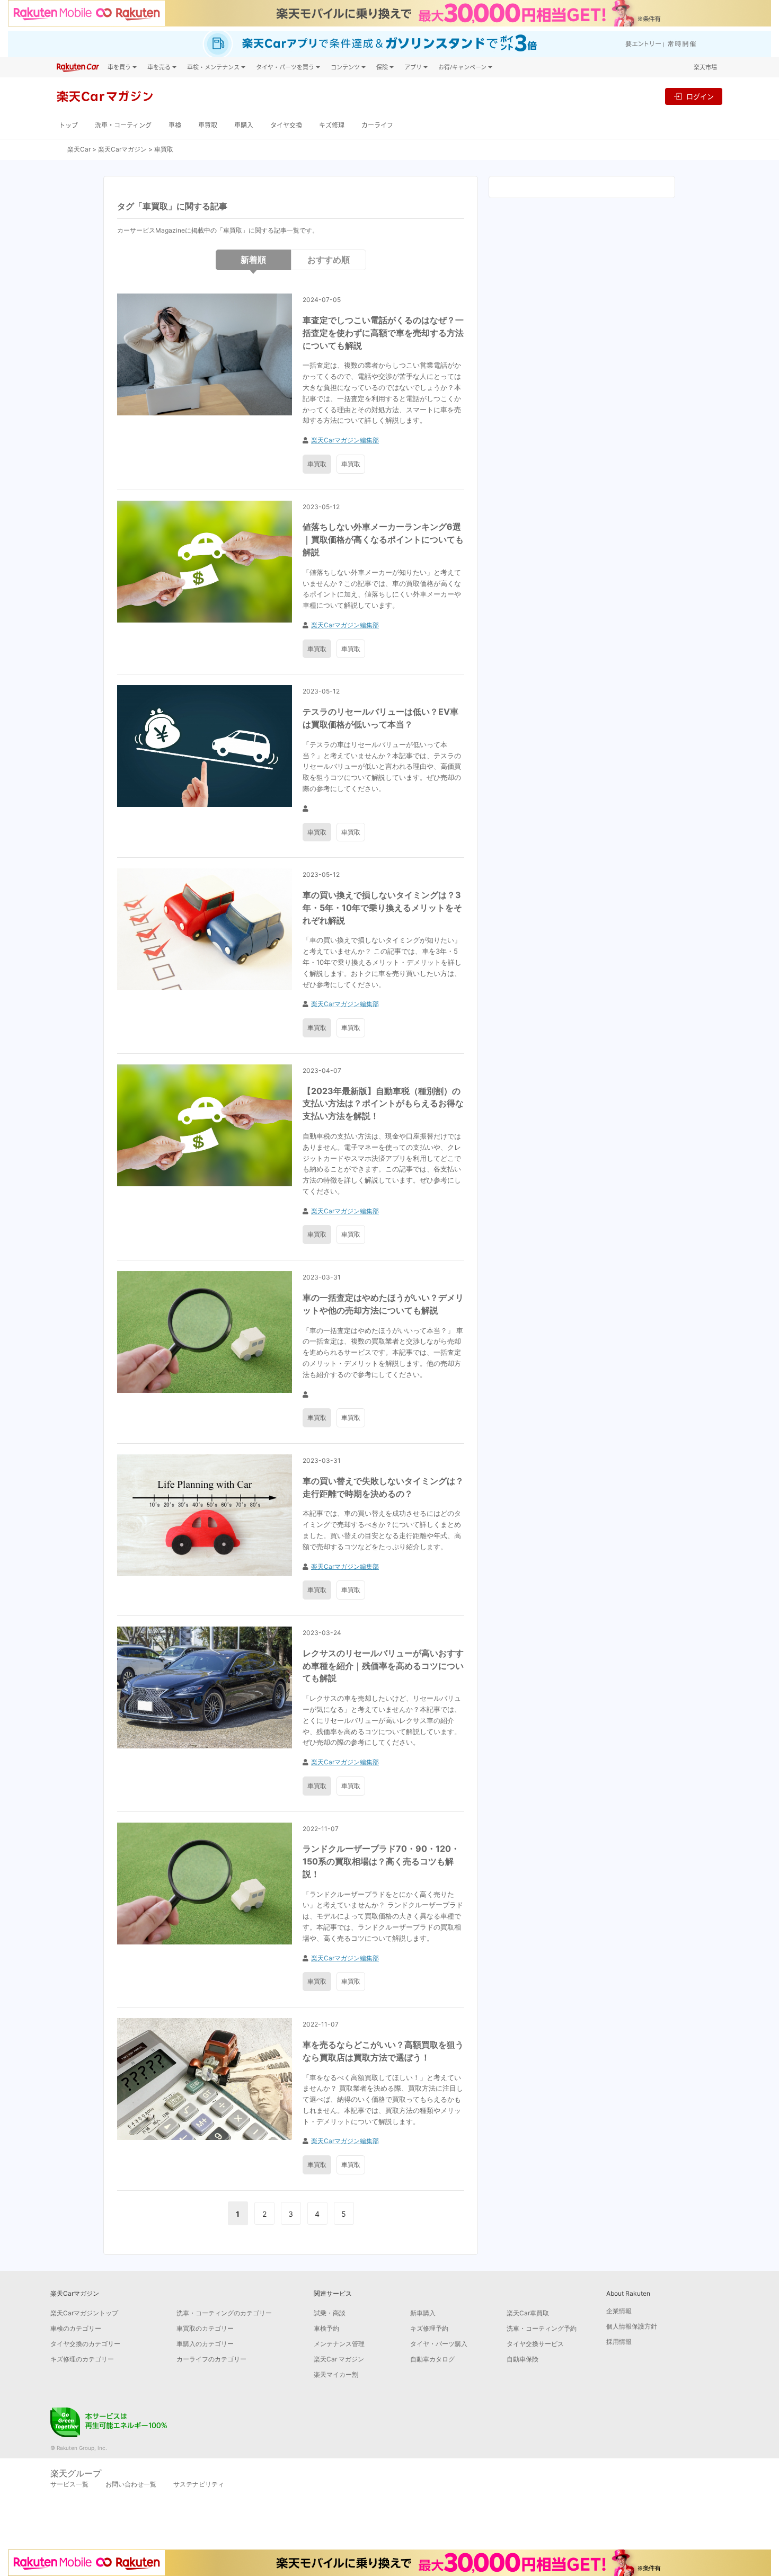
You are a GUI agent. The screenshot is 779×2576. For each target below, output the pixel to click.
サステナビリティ (199, 2484)
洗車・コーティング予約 (542, 2328)
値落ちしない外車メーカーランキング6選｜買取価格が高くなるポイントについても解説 (383, 539)
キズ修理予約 (429, 2328)
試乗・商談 (330, 2313)
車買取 (208, 125)
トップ (68, 125)
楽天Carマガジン (122, 149)
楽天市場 (705, 67)
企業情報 (619, 2311)
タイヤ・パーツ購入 (439, 2344)
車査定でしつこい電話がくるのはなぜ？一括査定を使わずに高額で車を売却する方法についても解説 (383, 333)
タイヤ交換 (286, 125)
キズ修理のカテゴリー (82, 2359)
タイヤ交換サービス (535, 2344)
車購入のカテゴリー (205, 2344)
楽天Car (79, 149)
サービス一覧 (69, 2484)
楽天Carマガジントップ (84, 2313)
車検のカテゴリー (76, 2328)
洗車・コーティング (123, 125)
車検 (175, 125)
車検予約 (326, 2328)
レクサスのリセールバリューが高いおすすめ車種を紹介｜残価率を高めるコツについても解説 (383, 1666)
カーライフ (377, 125)
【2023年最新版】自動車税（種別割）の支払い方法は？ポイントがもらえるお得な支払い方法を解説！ (383, 1104)
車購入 (244, 125)
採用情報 (619, 2342)
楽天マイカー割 (336, 2374)
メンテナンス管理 (339, 2344)
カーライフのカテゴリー (211, 2359)
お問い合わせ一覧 (131, 2484)
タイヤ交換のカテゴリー (85, 2344)
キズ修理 (332, 125)
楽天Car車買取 (528, 2313)
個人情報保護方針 (632, 2326)
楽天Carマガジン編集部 (345, 440)
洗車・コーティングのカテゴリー (224, 2313)
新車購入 (423, 2313)
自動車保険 (523, 2359)
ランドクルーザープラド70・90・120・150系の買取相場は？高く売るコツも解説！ (381, 1861)
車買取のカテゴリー (205, 2328)
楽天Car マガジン (339, 2359)
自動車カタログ (432, 2359)
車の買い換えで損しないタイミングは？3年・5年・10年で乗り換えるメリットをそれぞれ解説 (382, 908)
